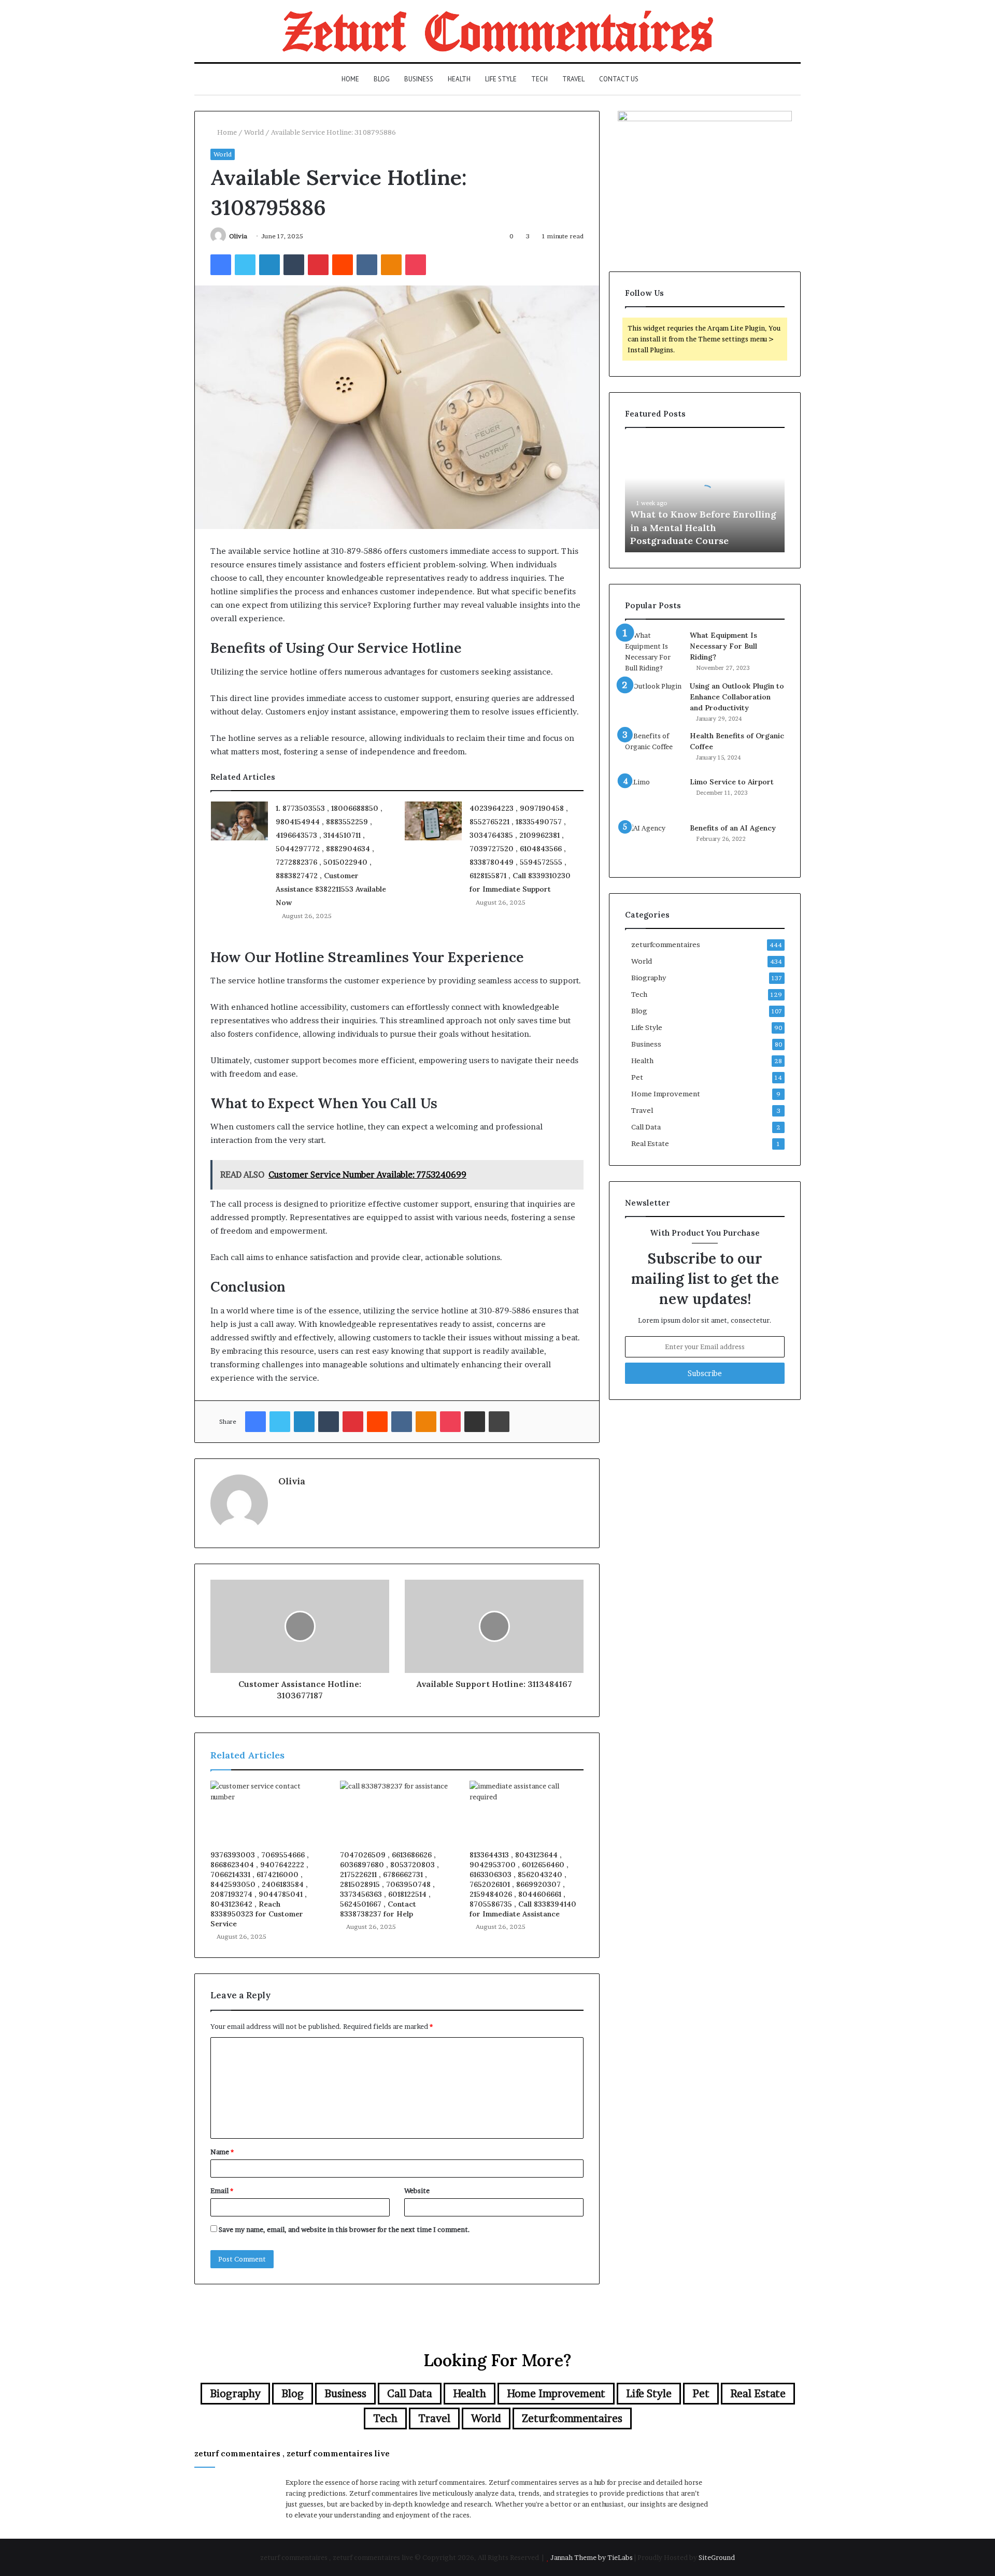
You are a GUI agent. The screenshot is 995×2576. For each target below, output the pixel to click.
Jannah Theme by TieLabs (592, 2557)
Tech (539, 79)
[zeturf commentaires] (498, 31)
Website (417, 2191)
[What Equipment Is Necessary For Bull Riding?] (653, 652)
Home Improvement (666, 1094)
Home (350, 79)
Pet (637, 1077)
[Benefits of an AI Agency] (653, 842)
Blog (382, 79)
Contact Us (619, 79)
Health (459, 79)
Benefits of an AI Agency (733, 828)
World (254, 132)
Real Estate (650, 1143)
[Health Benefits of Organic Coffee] (653, 750)
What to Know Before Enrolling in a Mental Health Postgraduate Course (703, 527)
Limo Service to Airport (732, 782)
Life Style (501, 79)
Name (222, 2152)
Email (222, 2191)
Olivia (238, 236)
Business (419, 79)
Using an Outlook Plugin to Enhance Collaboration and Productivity (737, 697)
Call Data (646, 1127)
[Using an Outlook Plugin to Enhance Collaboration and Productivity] (653, 700)
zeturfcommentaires (666, 944)
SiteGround (717, 2557)
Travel (573, 79)
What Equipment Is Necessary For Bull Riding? (723, 646)
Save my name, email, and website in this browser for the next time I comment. (344, 2229)
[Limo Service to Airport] (653, 796)
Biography (649, 978)
